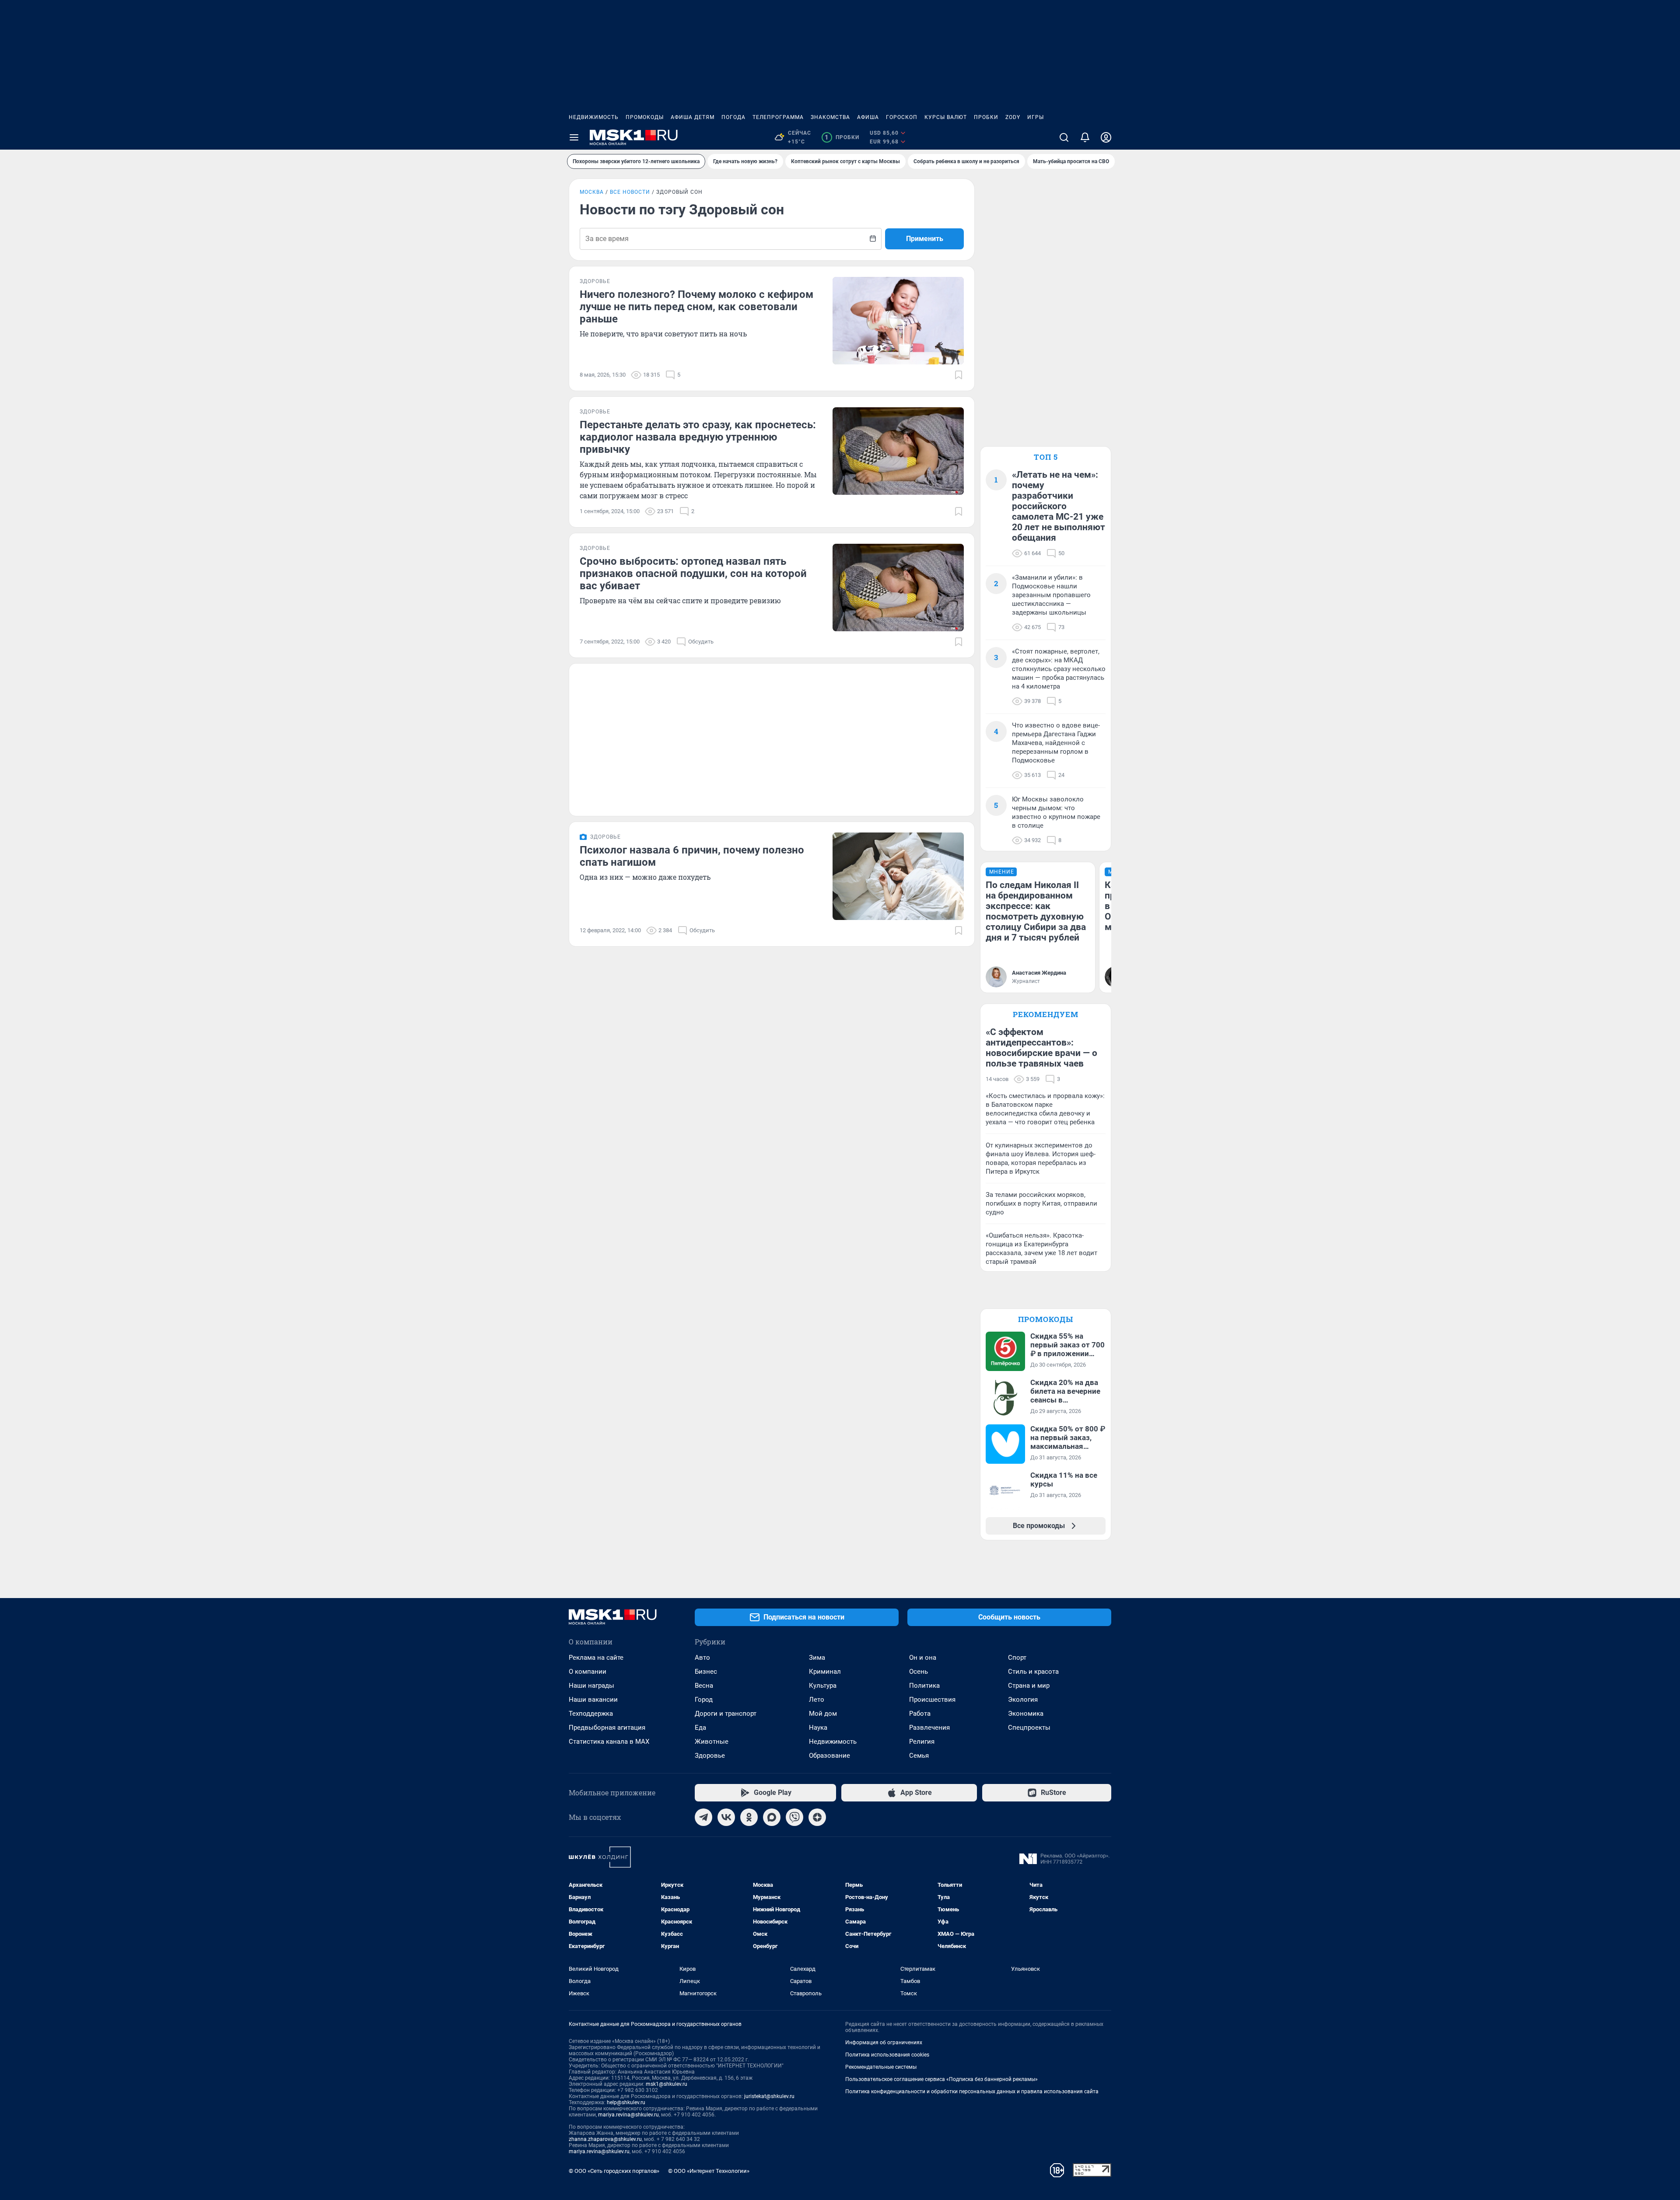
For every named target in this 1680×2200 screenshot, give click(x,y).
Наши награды (591, 1686)
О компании (588, 1672)
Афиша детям (693, 117)
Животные (712, 1742)
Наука (818, 1728)
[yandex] (817, 1817)
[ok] (749, 1817)
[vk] (726, 1817)
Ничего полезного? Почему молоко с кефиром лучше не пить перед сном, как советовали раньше (696, 307)
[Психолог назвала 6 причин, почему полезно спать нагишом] (898, 876)
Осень (919, 1672)
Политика (924, 1686)
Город (704, 1700)
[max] (772, 1817)
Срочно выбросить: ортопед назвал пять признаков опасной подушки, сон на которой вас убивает (693, 574)
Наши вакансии (593, 1700)
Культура (823, 1686)
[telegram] (703, 1817)
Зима (817, 1658)
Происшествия (932, 1700)
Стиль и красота (1033, 1672)
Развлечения (929, 1728)
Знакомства (830, 117)
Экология (1023, 1700)
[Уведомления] (1085, 137)
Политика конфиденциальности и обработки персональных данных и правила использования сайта (972, 2092)
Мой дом (823, 1714)
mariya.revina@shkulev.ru (628, 2115)
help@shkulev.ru (626, 2102)
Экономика (1026, 1714)
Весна (704, 1686)
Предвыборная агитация (607, 1728)
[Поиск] (1064, 137)
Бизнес (706, 1672)
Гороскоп (902, 117)
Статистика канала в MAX (609, 1742)
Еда (700, 1728)
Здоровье (710, 1756)
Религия (922, 1742)
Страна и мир (1029, 1686)
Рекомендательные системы (881, 2067)
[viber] (794, 1817)
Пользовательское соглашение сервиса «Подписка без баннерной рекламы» (941, 2079)
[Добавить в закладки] (959, 375)
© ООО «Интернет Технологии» (709, 2171)
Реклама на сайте (596, 1658)
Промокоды (645, 117)
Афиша (868, 117)
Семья (919, 1756)
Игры (1036, 117)
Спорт (1017, 1658)
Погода (733, 117)
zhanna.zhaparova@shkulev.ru (605, 2139)
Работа (920, 1714)
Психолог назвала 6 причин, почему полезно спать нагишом (692, 856)
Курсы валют (946, 117)
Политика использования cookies (887, 2055)
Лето (817, 1700)
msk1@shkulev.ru (667, 2084)
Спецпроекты (1029, 1728)
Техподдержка (591, 1714)
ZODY (1013, 117)
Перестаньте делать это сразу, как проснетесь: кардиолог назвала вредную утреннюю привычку (698, 437)
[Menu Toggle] (574, 137)
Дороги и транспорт (726, 1714)
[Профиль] (1106, 137)
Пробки (986, 117)
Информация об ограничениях (884, 2043)
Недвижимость (594, 117)
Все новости (630, 192)
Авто (702, 1658)
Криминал (825, 1672)
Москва (592, 192)
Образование (829, 1756)
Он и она (923, 1658)
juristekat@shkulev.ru (769, 2096)
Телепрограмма (778, 117)
